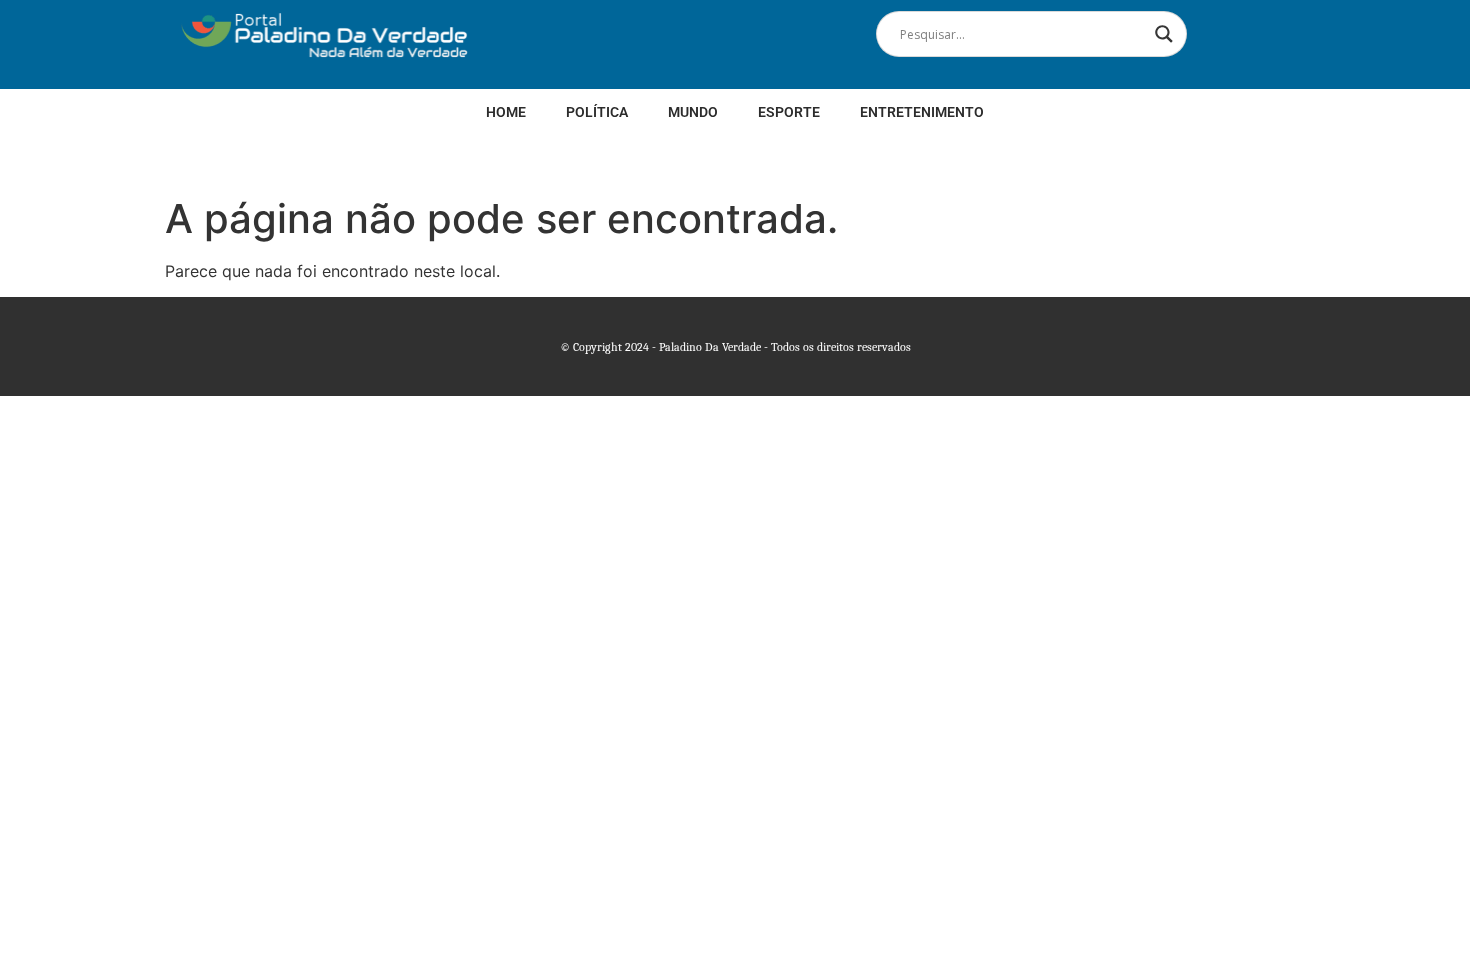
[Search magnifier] (1164, 34)
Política (597, 112)
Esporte (789, 112)
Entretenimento (922, 112)
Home (506, 112)
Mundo (693, 112)
